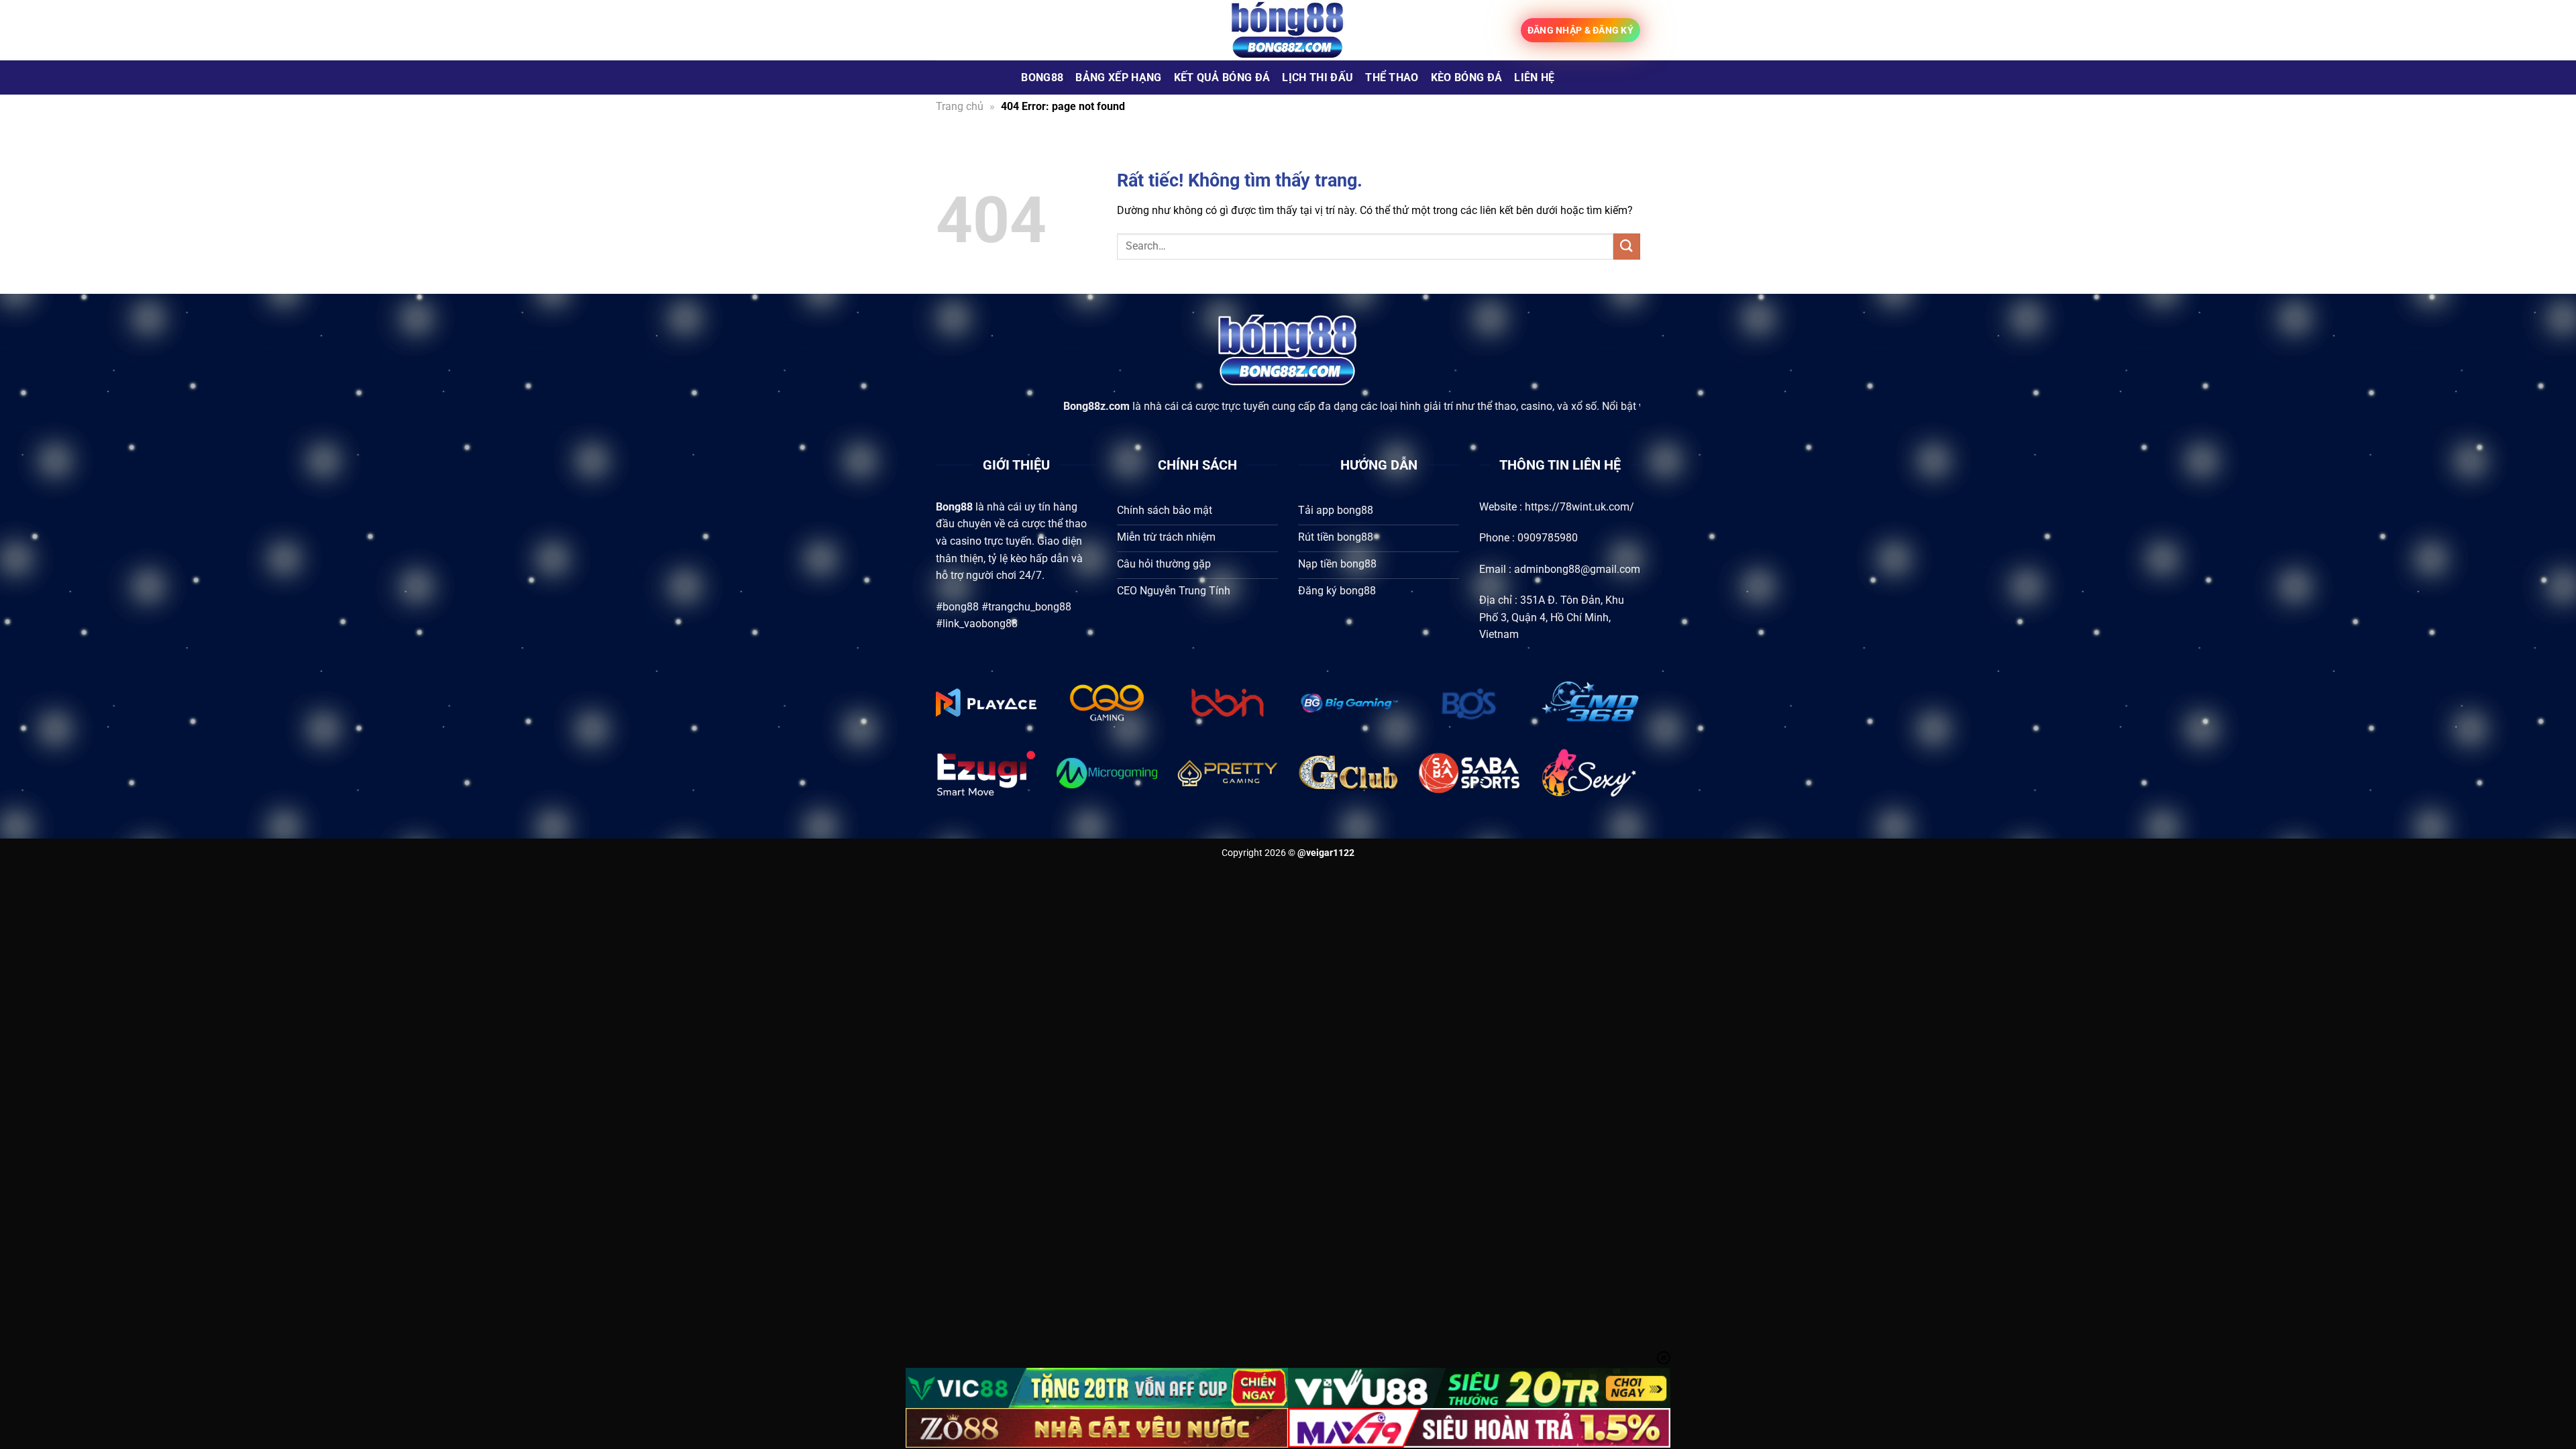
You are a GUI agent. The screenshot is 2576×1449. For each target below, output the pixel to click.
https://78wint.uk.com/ (1579, 507)
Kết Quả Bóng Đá (1222, 77)
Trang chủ (960, 106)
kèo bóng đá (1467, 77)
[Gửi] (1627, 247)
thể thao (1392, 77)
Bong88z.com (980, 406)
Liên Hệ (1534, 77)
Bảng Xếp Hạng (1118, 77)
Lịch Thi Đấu (1318, 77)
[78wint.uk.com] (1288, 30)
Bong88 (1042, 77)
